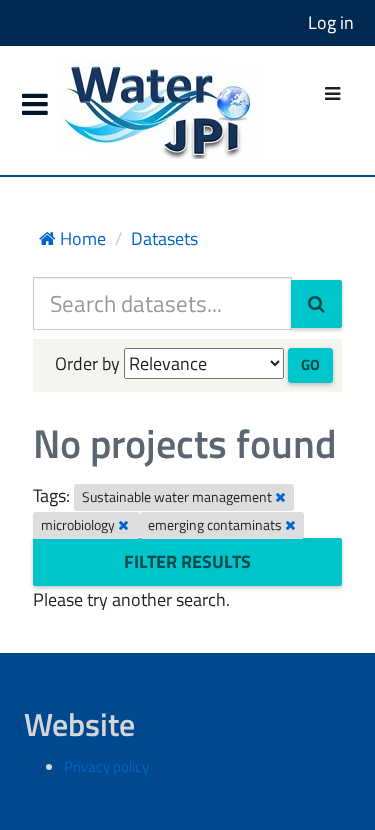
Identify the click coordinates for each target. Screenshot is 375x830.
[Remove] (280, 497)
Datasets (164, 238)
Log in (331, 22)
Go (310, 364)
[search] (316, 304)
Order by (87, 363)
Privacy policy (106, 766)
